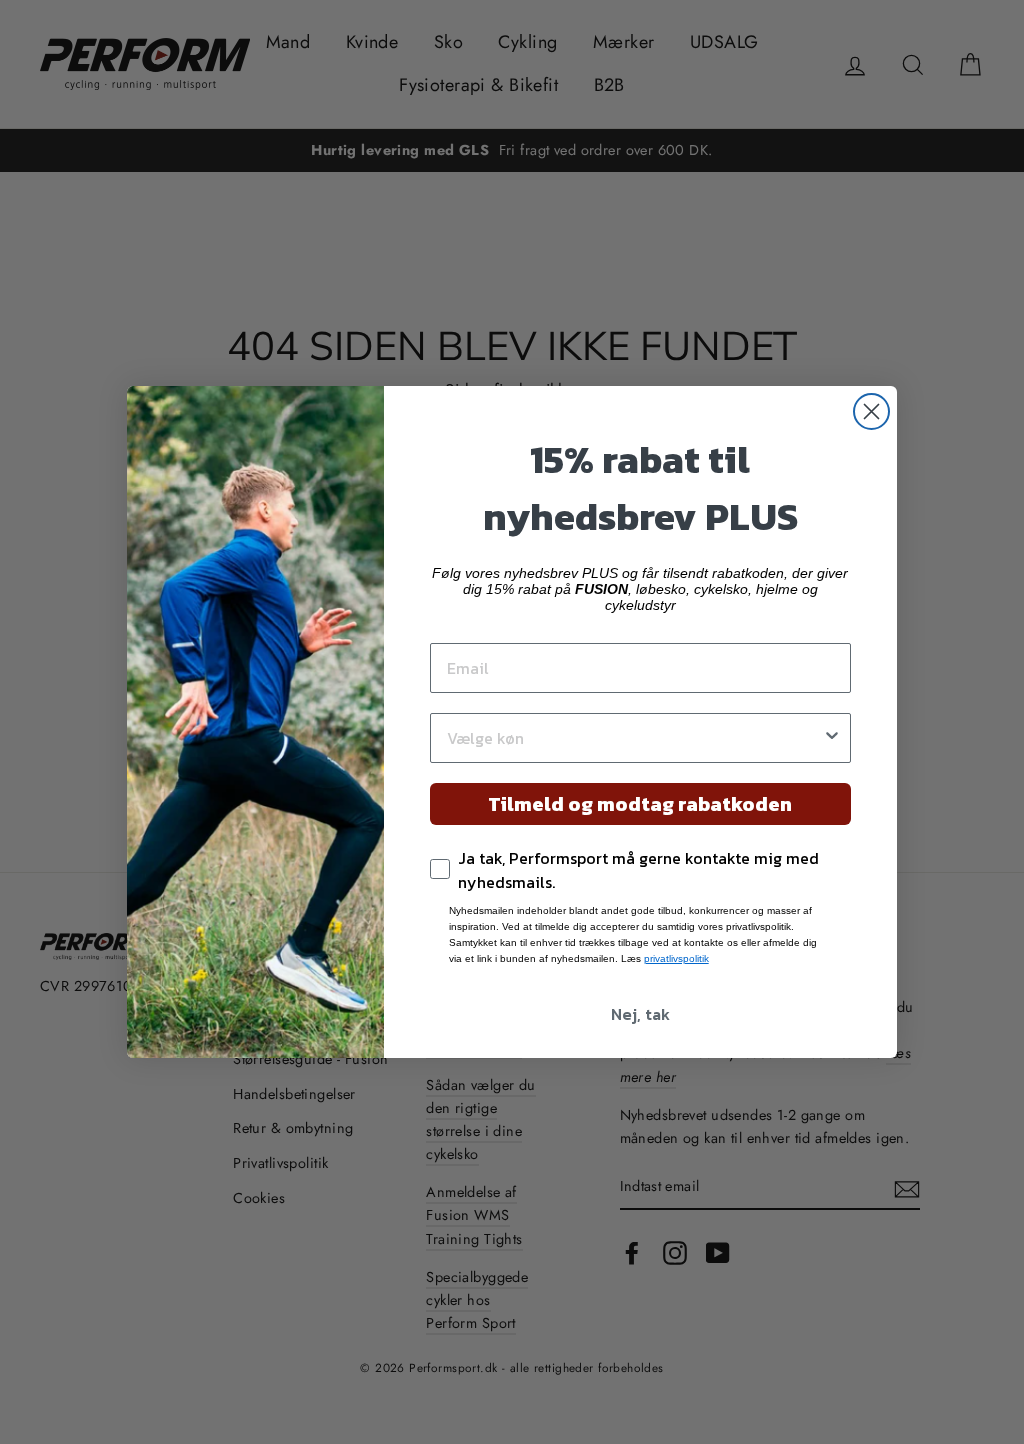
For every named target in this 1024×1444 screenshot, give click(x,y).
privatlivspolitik (676, 958)
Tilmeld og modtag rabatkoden (640, 804)
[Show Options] (832, 738)
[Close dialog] (871, 411)
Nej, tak (640, 1014)
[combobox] (634, 738)
